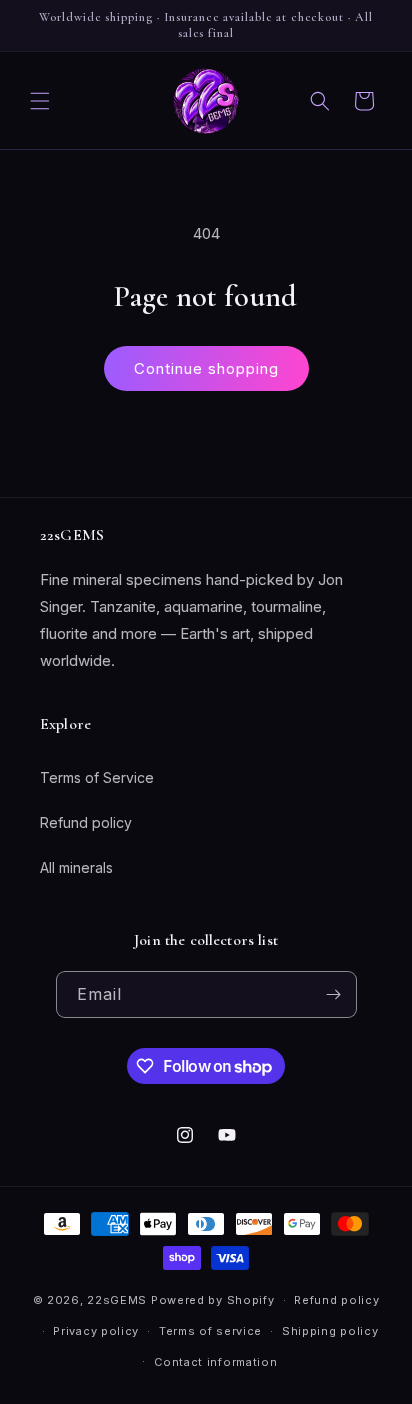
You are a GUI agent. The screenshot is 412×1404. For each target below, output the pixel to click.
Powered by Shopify (213, 1300)
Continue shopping (206, 368)
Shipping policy (330, 1331)
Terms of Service (97, 777)
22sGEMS (117, 1300)
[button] (40, 101)
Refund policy (86, 822)
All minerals (76, 867)
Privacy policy (96, 1331)
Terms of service (210, 1331)
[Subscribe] (334, 994)
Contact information (215, 1362)
